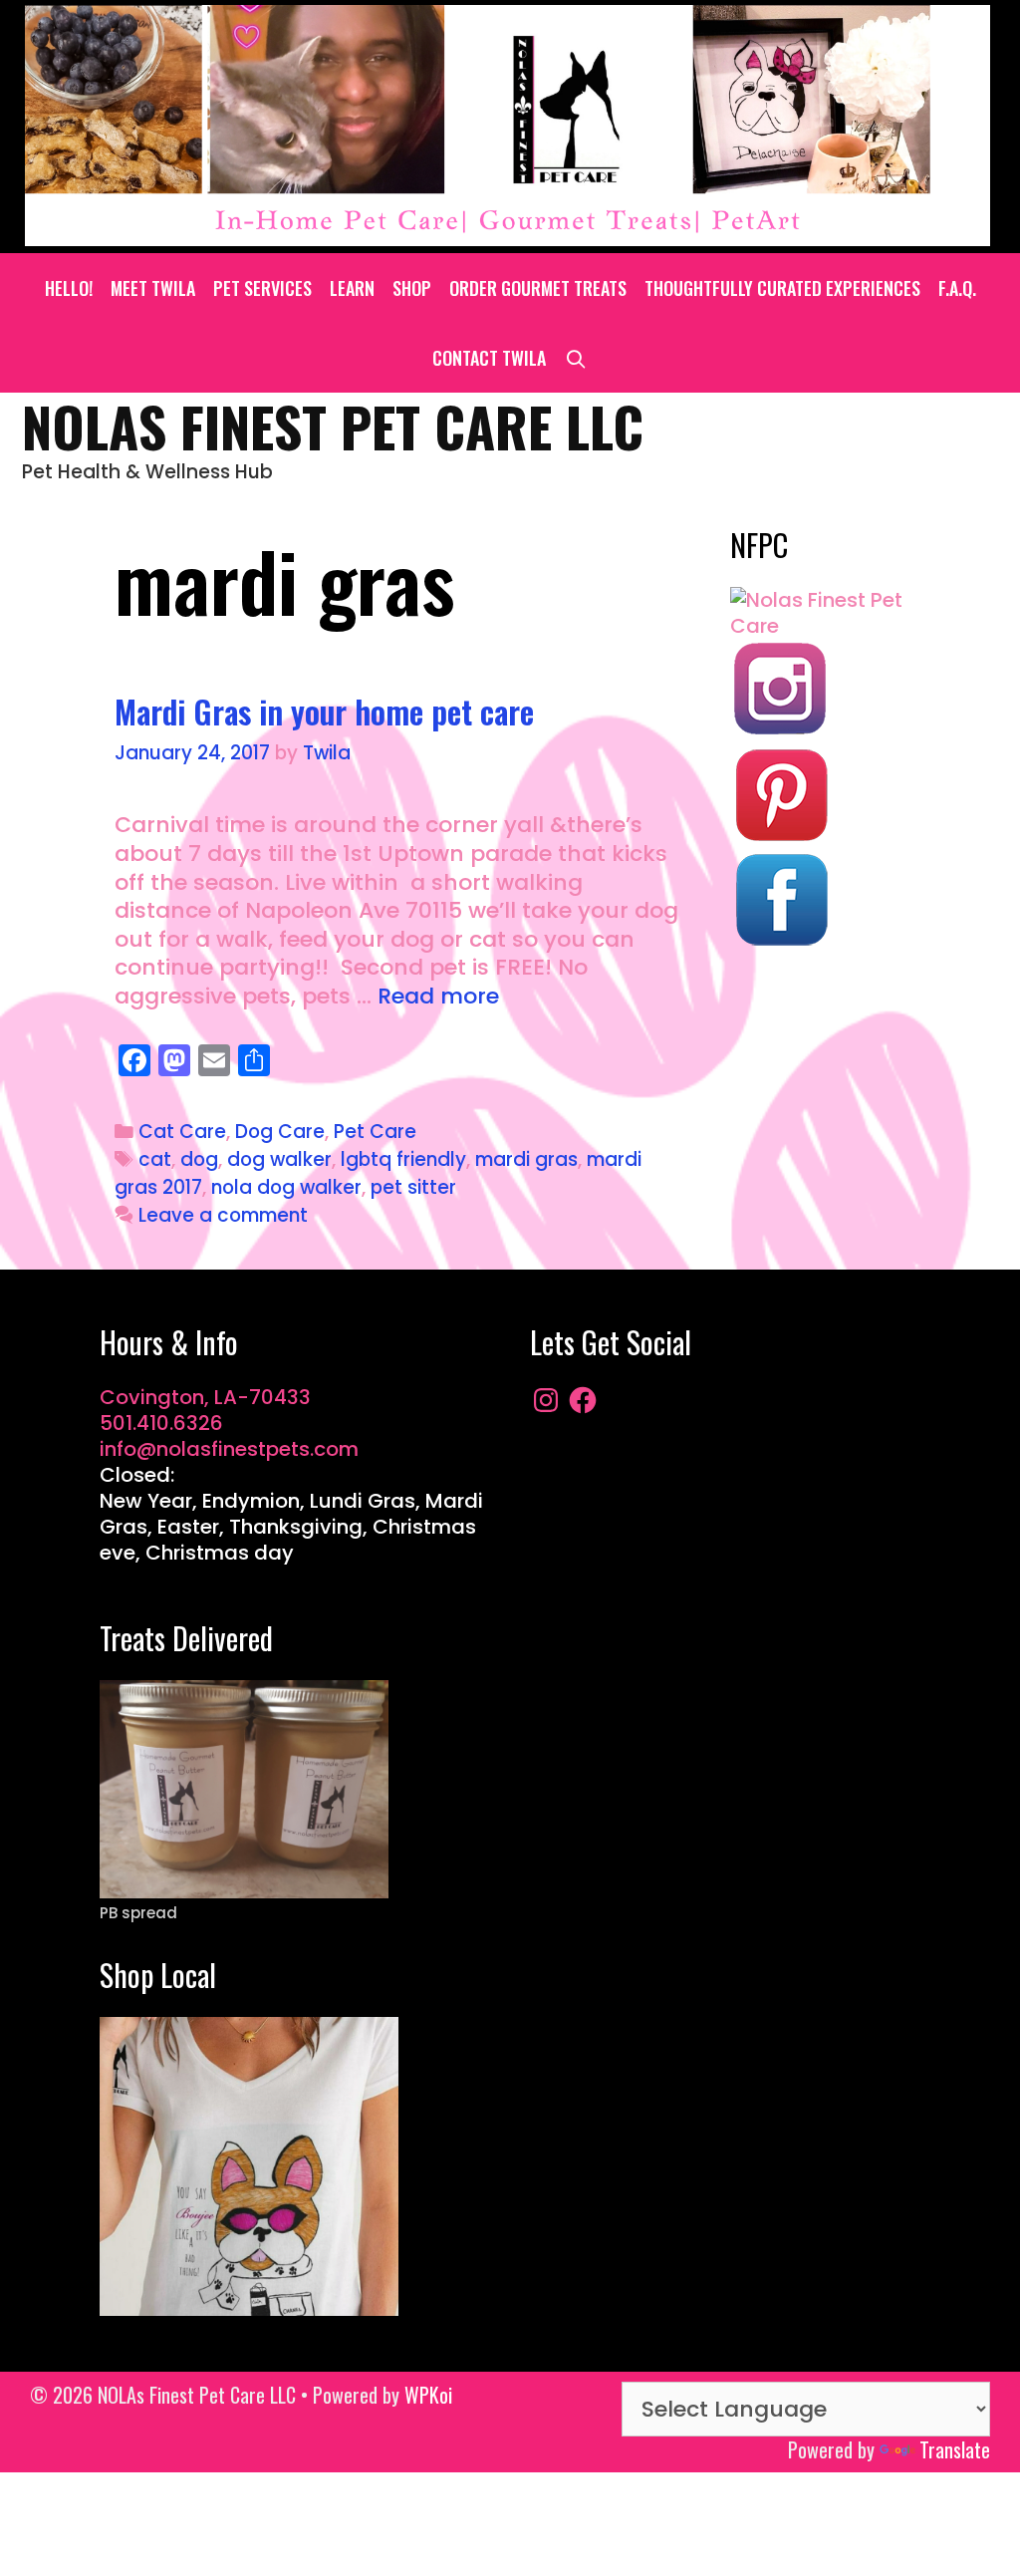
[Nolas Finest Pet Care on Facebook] (780, 943)
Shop (412, 288)
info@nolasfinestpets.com (229, 1449)
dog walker (279, 1159)
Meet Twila (153, 288)
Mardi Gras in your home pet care (324, 711)
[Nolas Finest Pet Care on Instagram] (780, 731)
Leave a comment (223, 1215)
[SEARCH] (575, 358)
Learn (352, 288)
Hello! (69, 288)
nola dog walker (286, 1187)
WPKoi (428, 2395)
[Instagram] (546, 1400)
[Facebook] (583, 1400)
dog (199, 1159)
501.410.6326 (161, 1423)
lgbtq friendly (403, 1159)
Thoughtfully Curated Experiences (782, 288)
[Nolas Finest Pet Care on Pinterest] (780, 837)
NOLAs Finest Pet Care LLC (333, 426)
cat (155, 1159)
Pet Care (375, 1132)
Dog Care (280, 1132)
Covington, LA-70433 (205, 1397)
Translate (955, 2449)
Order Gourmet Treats (538, 288)
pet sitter (413, 1187)
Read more (438, 996)
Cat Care (182, 1132)
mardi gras (526, 1159)
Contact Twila (489, 358)
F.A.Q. (957, 288)
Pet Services (262, 288)
